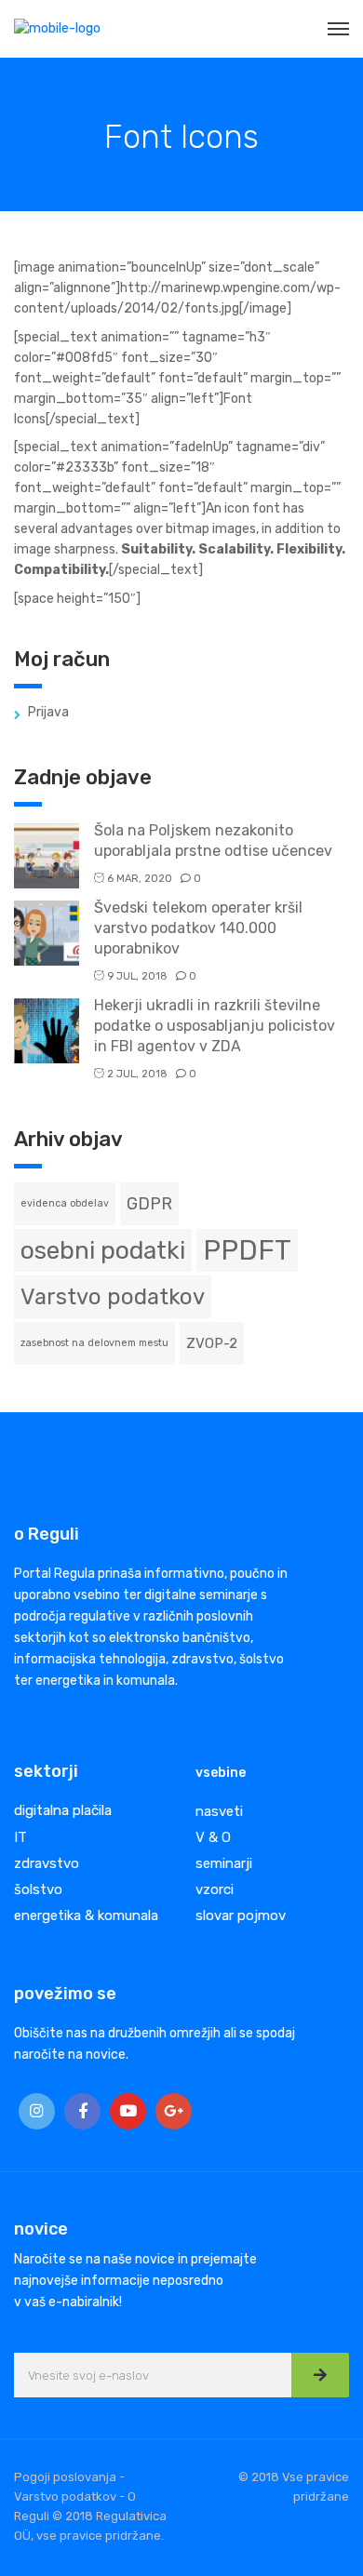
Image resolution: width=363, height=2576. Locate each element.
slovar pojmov (241, 1915)
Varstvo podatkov (113, 1297)
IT (20, 1837)
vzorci (215, 1889)
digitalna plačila (63, 1810)
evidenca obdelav (65, 1203)
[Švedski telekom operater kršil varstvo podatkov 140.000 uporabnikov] (47, 932)
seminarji (224, 1863)
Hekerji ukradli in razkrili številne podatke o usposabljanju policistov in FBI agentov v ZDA (215, 1026)
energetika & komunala (86, 1915)
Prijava (48, 712)
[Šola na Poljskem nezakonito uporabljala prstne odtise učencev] (47, 854)
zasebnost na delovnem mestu (94, 1343)
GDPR (149, 1203)
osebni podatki (103, 1250)
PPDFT (247, 1250)
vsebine (221, 1773)
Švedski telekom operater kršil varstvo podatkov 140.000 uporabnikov (198, 928)
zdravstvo (47, 1863)
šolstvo (38, 1889)
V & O (213, 1837)
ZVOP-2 (212, 1343)
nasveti (219, 1811)
